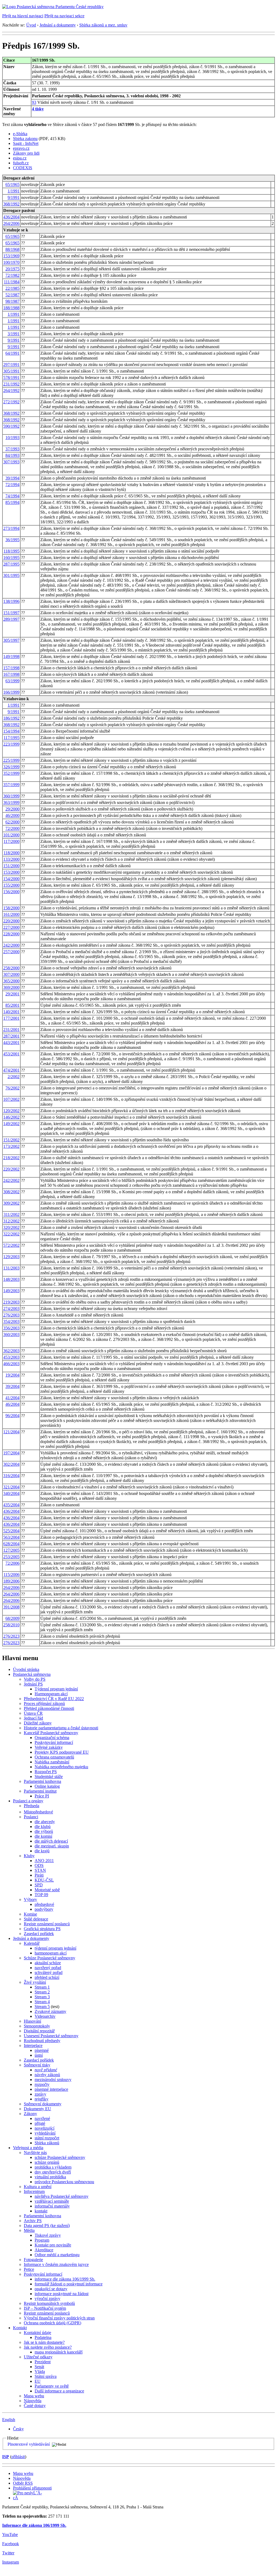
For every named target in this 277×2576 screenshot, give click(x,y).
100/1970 (11, 262)
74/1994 (12, 496)
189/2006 (11, 1581)
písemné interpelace (51, 2089)
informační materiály (52, 2206)
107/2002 (11, 1099)
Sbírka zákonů (47, 2143)
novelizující (44, 2128)
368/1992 (11, 204)
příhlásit (18, 2457)
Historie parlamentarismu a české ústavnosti (61, 1728)
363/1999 (11, 802)
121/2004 (11, 1432)
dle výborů (44, 1831)
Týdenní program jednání (56, 1689)
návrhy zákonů (47, 2075)
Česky (18, 2429)
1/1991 (14, 191)
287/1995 (11, 564)
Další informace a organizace (59, 2391)
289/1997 (11, 619)
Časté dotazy (35, 2406)
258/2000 (11, 968)
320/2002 (11, 1227)
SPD (39, 1885)
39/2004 (12, 1386)
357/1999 (11, 785)
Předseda (32, 1806)
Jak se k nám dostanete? (44, 2342)
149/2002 (11, 1124)
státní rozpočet (47, 2138)
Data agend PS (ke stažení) (47, 2226)
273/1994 (11, 528)
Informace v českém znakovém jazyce (56, 2264)
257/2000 (11, 952)
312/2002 (11, 1221)
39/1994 (12, 478)
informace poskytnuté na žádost (62, 2294)
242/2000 (11, 945)
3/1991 (14, 334)
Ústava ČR (33, 1713)
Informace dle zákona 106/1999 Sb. (34, 2525)
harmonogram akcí (51, 1953)
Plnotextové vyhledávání (29, 2444)
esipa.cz (20, 158)
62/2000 (12, 822)
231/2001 (11, 1030)
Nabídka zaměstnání (52, 1762)
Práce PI (42, 1796)
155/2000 (11, 885)
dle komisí (43, 1836)
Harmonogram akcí (51, 1694)
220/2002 (11, 1169)
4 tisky (38, 109)
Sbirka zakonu (25, 139)
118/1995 (11, 551)
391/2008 (11, 1607)
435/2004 (11, 1505)
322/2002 (11, 1234)
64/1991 (12, 353)
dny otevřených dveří (53, 2172)
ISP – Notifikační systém (45, 2308)
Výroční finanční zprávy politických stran (59, 2318)
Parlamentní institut (40, 1791)
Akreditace (44, 2250)
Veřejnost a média (28, 2148)
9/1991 (14, 197)
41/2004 (12, 1398)
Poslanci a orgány (28, 1801)
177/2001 (11, 1018)
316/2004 (11, 1476)
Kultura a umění (38, 2187)
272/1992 (11, 402)
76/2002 (12, 1088)
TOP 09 (41, 1895)
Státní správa (46, 2376)
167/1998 (11, 674)
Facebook (11, 2544)
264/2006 (11, 223)
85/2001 (12, 1005)
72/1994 (12, 485)
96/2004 (12, 1416)
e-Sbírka (20, 134)
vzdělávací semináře (52, 2201)
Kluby (29, 1856)
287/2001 (11, 1036)
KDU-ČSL (44, 1880)
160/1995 (11, 558)
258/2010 (11, 1625)
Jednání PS (33, 1684)
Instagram (11, 2562)
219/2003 (11, 1302)
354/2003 (11, 1322)
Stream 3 (42, 1997)
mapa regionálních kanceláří (59, 2352)
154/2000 (11, 879)
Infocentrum (34, 2191)
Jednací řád (33, 1718)
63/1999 (12, 681)
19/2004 (12, 1375)
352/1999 (11, 773)
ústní (39, 2055)
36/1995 (12, 540)
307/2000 (11, 974)
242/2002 (11, 1180)
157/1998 (11, 668)
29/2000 (12, 809)
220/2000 (11, 921)
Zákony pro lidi (26, 153)
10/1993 (12, 438)
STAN (40, 1870)
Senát (39, 2367)
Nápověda (33, 2401)
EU (38, 2381)
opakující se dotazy (51, 2289)
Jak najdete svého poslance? (48, 2347)
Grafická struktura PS (42, 1929)
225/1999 (11, 760)
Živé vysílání (35, 1982)
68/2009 (12, 1618)
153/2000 (11, 872)
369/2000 (11, 987)
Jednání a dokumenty (58, 25)
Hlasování (32, 2021)
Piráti (39, 1875)
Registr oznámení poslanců (47, 1924)
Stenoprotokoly (37, 2026)
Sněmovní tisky (37, 2065)
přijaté (40, 2123)
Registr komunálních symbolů (49, 2303)
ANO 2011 (44, 1861)
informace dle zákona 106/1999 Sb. (65, 2279)
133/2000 (11, 859)
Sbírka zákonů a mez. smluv (103, 25)
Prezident (43, 2362)
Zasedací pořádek (39, 1934)
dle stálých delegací (51, 1841)
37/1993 (12, 449)
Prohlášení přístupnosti (32, 2488)
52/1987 (12, 295)
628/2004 (11, 1544)
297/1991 (11, 365)
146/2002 (11, 1117)
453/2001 (11, 1054)
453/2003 (11, 1357)
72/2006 (12, 1563)
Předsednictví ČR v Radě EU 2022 (54, 1699)
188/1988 (11, 308)
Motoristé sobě (47, 1890)
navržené (42, 2118)
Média (29, 2230)
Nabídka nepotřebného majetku (61, 1767)
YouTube (10, 2535)
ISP (6, 2457)
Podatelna (43, 2337)
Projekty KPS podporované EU (62, 1752)
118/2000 (11, 853)
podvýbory (44, 1909)
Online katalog (47, 1786)
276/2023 (11, 1636)
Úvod (31, 25)
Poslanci (31, 1817)
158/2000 (11, 908)
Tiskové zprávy (48, 2235)
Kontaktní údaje (37, 2333)
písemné (42, 2050)
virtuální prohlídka (50, 2177)
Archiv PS (33, 2221)
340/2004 (11, 1493)
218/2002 (11, 1158)
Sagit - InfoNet (26, 143)
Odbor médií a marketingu (57, 2255)
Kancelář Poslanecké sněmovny (51, 1733)
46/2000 (12, 815)
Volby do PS (35, 1679)
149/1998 (11, 657)
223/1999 (11, 744)
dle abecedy (45, 1822)
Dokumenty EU (37, 2109)
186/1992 (11, 718)
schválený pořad (49, 1972)
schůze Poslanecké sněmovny (60, 2157)
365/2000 (11, 981)
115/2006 (11, 1575)
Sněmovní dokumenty (43, 2104)
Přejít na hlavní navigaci (23, 16)
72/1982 (12, 275)
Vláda (40, 2371)
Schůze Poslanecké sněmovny (50, 1958)
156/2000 (11, 892)
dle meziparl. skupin (52, 1846)
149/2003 (11, 1291)
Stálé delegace (36, 1919)
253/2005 (11, 1557)
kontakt (41, 2211)
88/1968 (12, 249)
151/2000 (11, 866)
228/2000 (11, 934)
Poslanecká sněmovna (32, 1674)
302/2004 (11, 1464)
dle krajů (42, 1851)
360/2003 (11, 1334)
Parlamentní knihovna (42, 1781)
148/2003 (11, 1279)
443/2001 (11, 1043)
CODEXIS (23, 168)
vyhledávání (45, 2133)
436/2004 (11, 217)
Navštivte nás (35, 2153)
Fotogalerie (33, 2260)
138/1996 (11, 601)
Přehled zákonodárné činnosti (49, 1708)
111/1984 (12, 282)
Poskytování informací (54, 1742)
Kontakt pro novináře (53, 2245)
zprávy (40, 2094)
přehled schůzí (47, 1977)
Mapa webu (34, 2396)
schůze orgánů (47, 2162)
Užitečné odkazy (38, 2357)
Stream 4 (42, 2002)
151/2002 (11, 1140)
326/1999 (11, 767)
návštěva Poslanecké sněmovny (62, 2196)
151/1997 (11, 613)
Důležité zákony (38, 1723)
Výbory (30, 1899)
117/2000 (11, 841)
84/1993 (12, 455)
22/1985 (12, 288)
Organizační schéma (52, 1738)
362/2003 (11, 1351)
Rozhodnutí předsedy (42, 2041)
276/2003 (11, 1315)
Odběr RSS (23, 2483)
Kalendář (32, 1943)
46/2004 (12, 1404)
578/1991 (11, 378)
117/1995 (11, 738)
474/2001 (11, 1070)
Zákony (30, 2114)
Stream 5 (42, 2007)
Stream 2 (42, 1992)
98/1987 (12, 301)
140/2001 (11, 1012)
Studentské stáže (49, 1776)
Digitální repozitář (39, 2031)
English (9, 2420)
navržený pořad (48, 1968)
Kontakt (20, 2328)
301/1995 (11, 575)
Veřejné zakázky (49, 1747)
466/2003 (11, 1364)
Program (42, 2240)
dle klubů (43, 1827)
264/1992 (11, 390)
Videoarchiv (45, 2016)
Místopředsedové (38, 1812)
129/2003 (11, 1257)
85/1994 (12, 502)
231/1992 (11, 384)
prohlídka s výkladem (53, 2167)
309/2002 (11, 1203)
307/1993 (11, 462)
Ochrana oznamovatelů (54, 1757)
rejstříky (42, 2099)
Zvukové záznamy (50, 2011)
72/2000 (12, 828)
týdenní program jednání (55, 1948)
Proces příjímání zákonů (44, 1704)
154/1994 (11, 731)
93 (34, 102)
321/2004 (11, 1487)
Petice (29, 2269)
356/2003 (11, 1328)
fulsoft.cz (21, 163)
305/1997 (11, 640)
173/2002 (11, 1146)
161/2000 (11, 914)
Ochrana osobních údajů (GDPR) (52, 2323)
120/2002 (11, 1111)
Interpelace (33, 2045)
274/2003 (11, 1309)
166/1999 (11, 692)
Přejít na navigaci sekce (64, 16)
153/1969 (11, 256)
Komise (30, 1914)
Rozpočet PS (46, 1772)
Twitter (8, 2553)
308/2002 (11, 1192)
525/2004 (11, 1531)
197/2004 (11, 1453)
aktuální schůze (48, 1963)
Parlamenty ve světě (52, 2386)
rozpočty (42, 2084)
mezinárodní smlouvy (53, 2080)
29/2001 (12, 994)
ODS (39, 1865)
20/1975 (12, 269)
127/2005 (11, 1550)
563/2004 (11, 1537)
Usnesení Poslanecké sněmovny (51, 2036)
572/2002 (11, 1245)
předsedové (44, 1904)
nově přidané (46, 2070)
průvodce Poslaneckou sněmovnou (64, 2182)
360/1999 (11, 796)
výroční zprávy (47, 2299)
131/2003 (11, 1268)
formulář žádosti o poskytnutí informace (69, 2284)
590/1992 (11, 426)
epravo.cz (21, 148)
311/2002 (11, 1214)
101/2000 (11, 835)
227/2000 (11, 927)
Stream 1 (42, 1987)
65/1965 (12, 185)
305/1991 (11, 371)
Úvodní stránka (26, 1669)
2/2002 (14, 1077)
